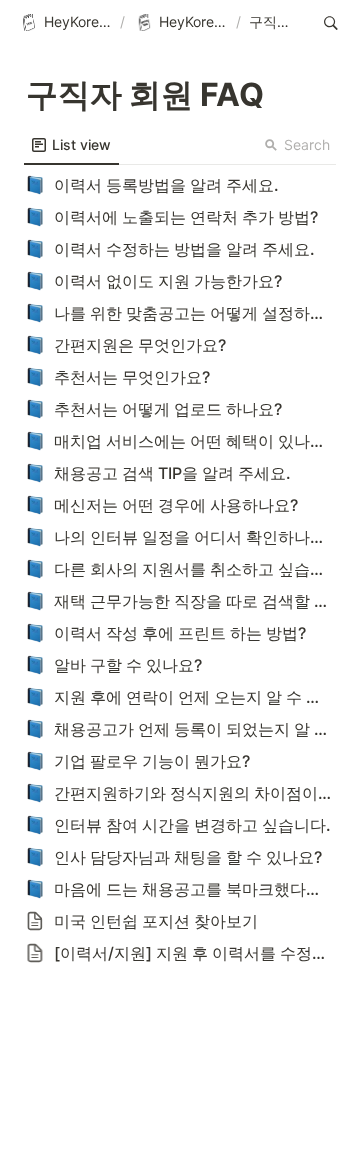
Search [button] (307, 144)
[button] (65, 23)
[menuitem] (71, 145)
